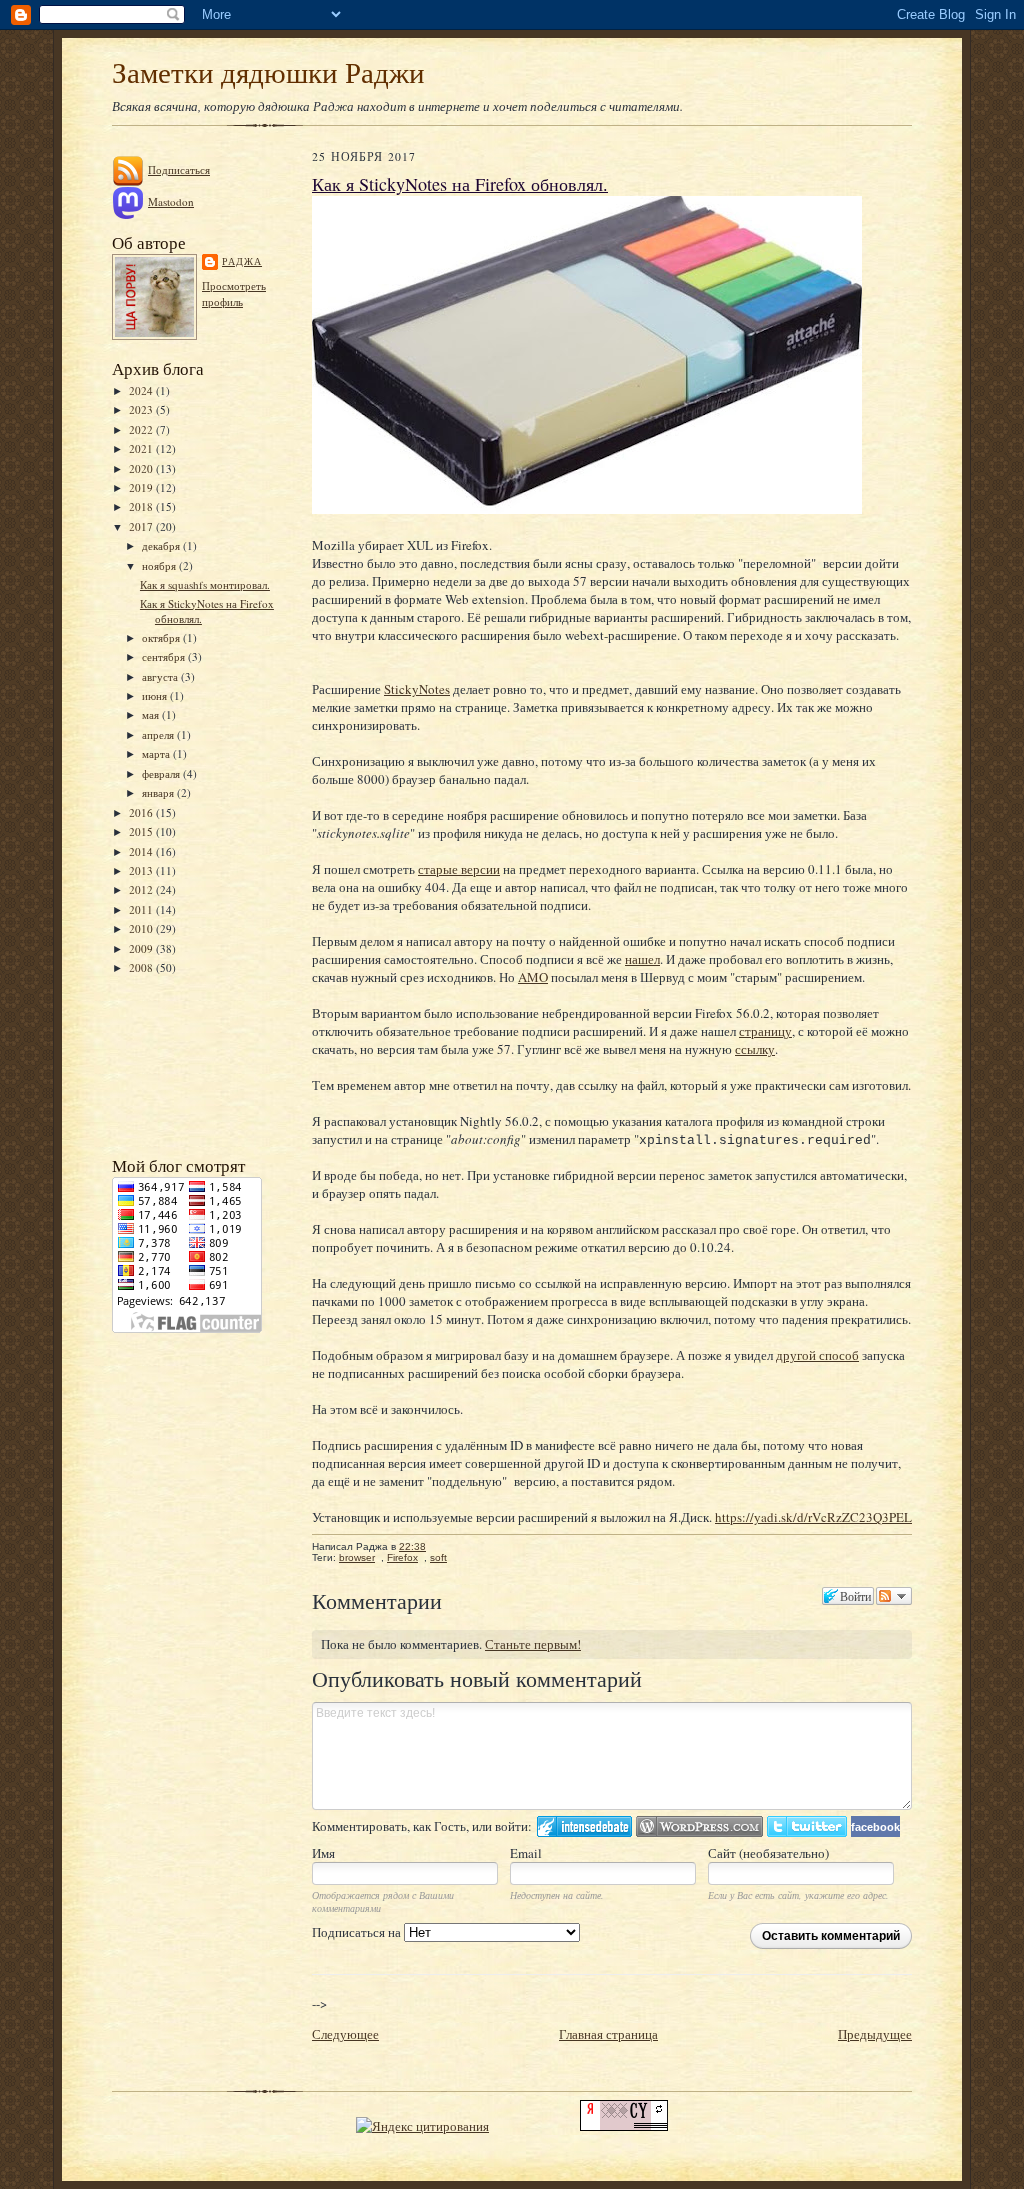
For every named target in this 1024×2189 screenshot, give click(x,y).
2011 (142, 909)
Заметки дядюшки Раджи (268, 71)
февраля (162, 773)
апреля (159, 734)
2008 (142, 967)
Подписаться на (358, 1932)
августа (161, 676)
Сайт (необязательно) (768, 1853)
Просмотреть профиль (234, 293)
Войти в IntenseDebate (584, 1826)
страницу (765, 1031)
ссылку (755, 1049)
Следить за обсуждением (894, 1596)
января (159, 792)
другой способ (817, 1355)
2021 (142, 448)
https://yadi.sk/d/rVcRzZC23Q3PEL (813, 1517)
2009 (142, 948)
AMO (533, 977)
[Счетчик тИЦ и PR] (624, 2126)
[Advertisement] (202, 1064)
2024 (142, 390)
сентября (165, 656)
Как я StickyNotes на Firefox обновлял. (460, 184)
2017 (142, 526)
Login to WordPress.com (699, 1826)
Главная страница (608, 2034)
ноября (160, 565)
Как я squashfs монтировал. (205, 584)
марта (157, 753)
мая (152, 714)
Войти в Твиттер (807, 1826)
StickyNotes (417, 689)
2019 (142, 487)
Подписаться (179, 169)
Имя (323, 1853)
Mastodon (171, 201)
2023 (142, 409)
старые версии (459, 869)
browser (357, 1557)
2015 (142, 831)
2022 (142, 429)
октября (162, 637)
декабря (162, 545)
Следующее (345, 2034)
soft (438, 1557)
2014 (142, 851)
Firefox (402, 1557)
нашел (642, 959)
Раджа (242, 261)
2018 (142, 506)
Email (526, 1853)
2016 (142, 812)
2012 (142, 889)
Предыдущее (875, 2034)
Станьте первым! (533, 1644)
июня (156, 695)
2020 (142, 468)
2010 (142, 928)
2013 (142, 870)
